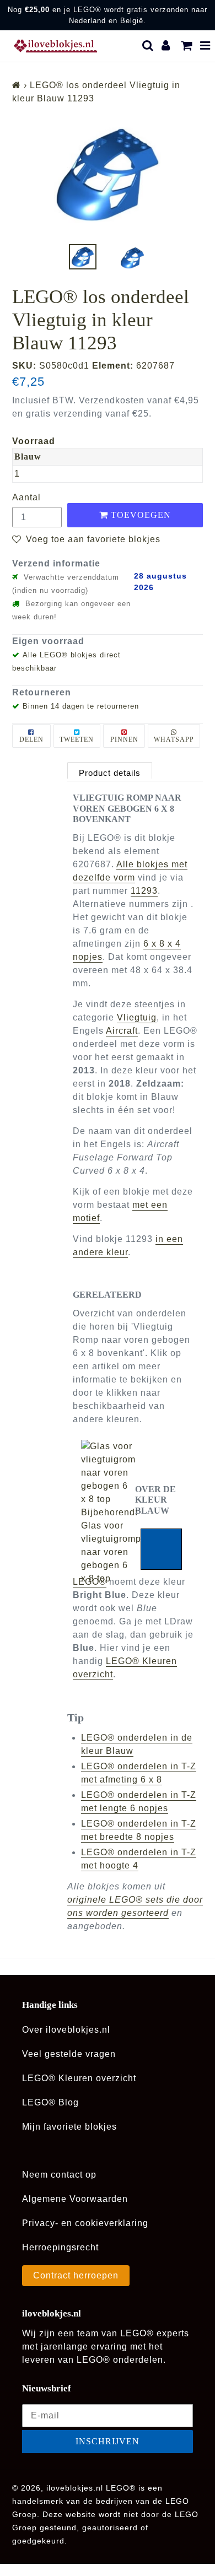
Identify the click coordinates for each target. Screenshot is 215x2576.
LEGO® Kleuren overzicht (79, 2078)
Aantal (26, 497)
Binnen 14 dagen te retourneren (81, 706)
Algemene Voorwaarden (75, 2199)
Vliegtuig (137, 1017)
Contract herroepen (76, 2275)
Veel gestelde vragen (69, 2054)
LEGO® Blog (50, 2102)
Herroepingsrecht (60, 2247)
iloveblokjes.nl (75, 2488)
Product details (110, 773)
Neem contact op (59, 2175)
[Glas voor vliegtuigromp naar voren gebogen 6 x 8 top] (108, 1473)
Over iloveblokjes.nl (66, 2030)
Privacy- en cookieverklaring (85, 2223)
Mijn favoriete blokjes (69, 2127)
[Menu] (205, 46)
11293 (144, 891)
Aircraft (122, 1031)
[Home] (17, 85)
